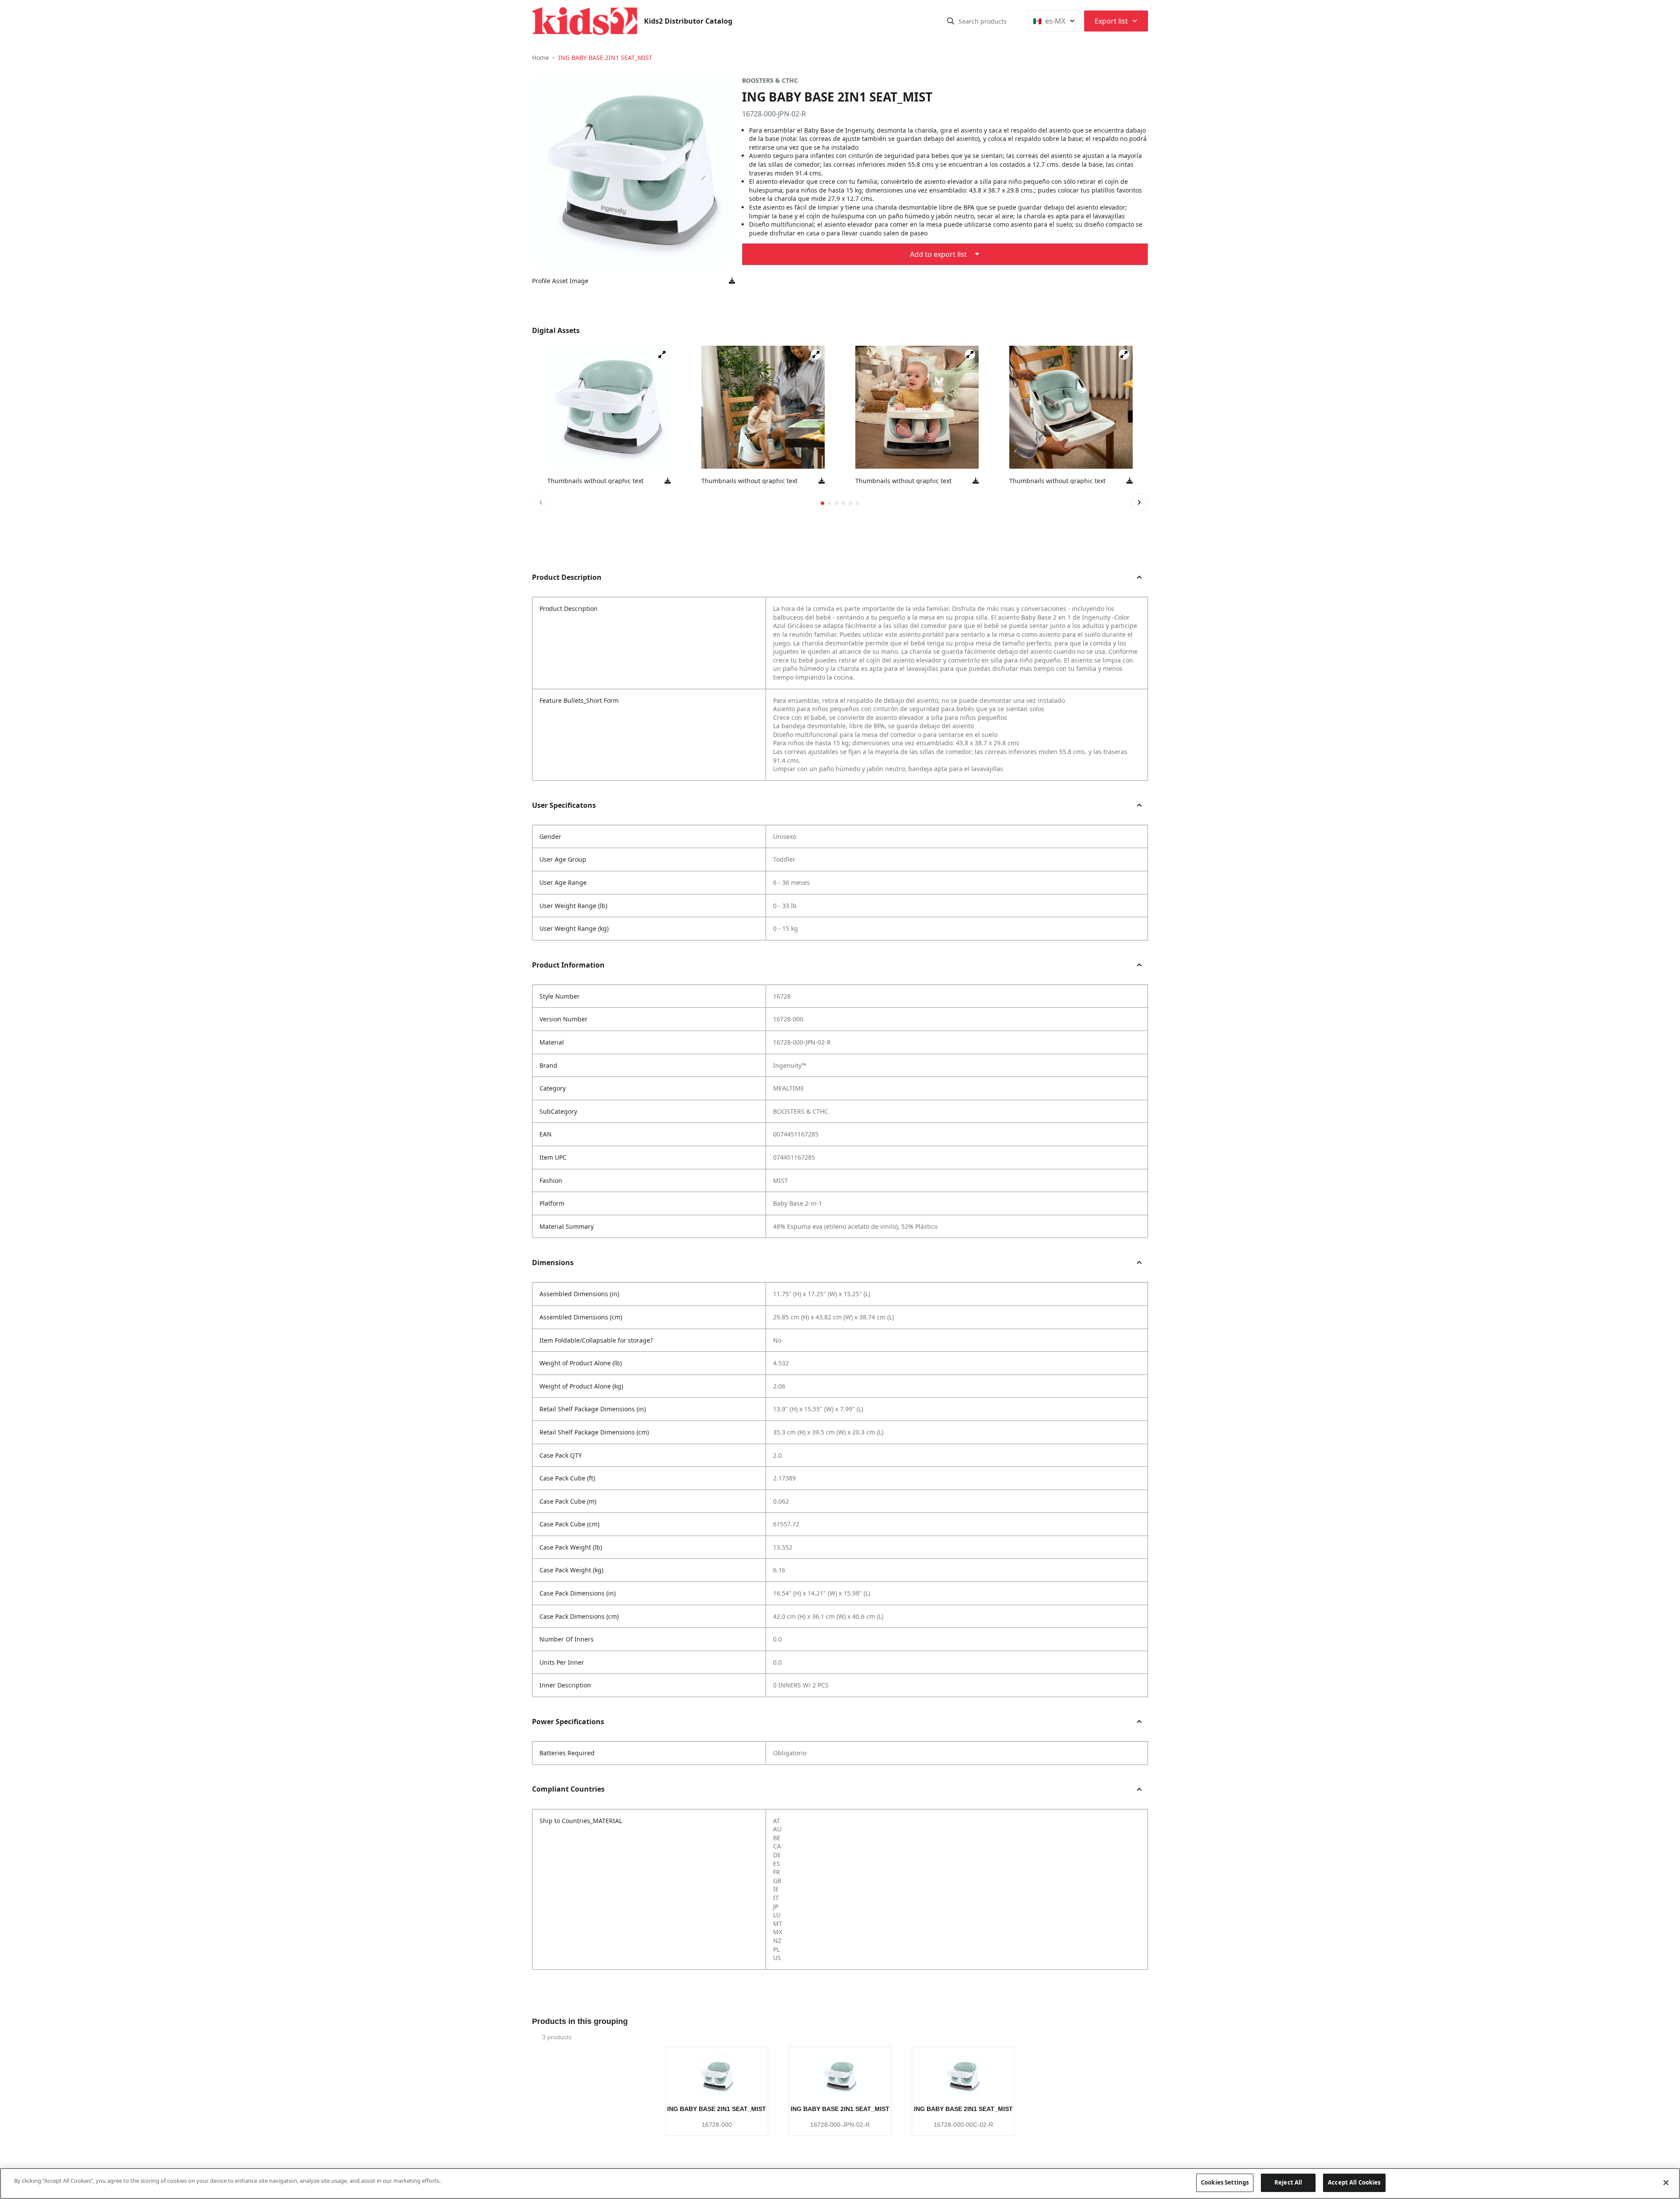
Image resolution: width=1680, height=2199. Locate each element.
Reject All (1288, 2182)
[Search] (951, 21)
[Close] (1666, 2182)
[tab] (822, 503)
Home (541, 58)
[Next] (1139, 502)
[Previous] (541, 502)
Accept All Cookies (1354, 2182)
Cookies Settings (1225, 2182)
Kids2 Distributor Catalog (688, 21)
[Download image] (732, 281)
